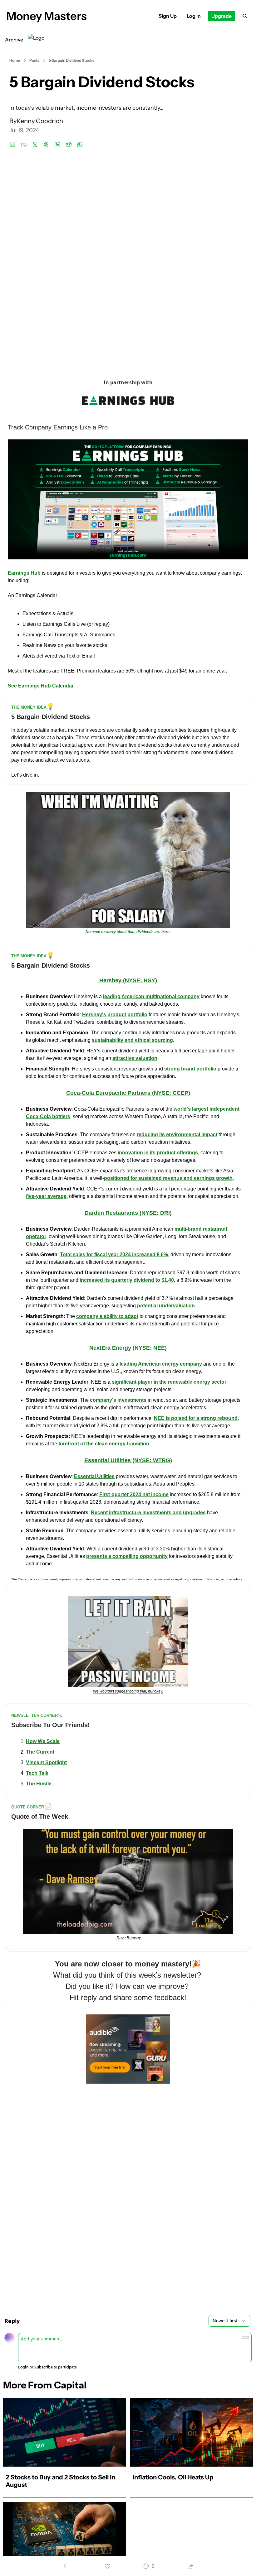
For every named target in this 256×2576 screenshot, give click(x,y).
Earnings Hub (24, 573)
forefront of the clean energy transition (104, 1444)
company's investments (118, 1400)
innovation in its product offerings (158, 1153)
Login (23, 2367)
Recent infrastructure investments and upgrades (148, 1513)
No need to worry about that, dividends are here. (128, 932)
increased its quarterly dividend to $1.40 (127, 1280)
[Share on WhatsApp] (80, 145)
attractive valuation (135, 1058)
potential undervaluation (166, 1306)
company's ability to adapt (107, 1316)
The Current (40, 1752)
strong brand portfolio (190, 1069)
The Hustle (39, 1784)
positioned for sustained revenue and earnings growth (168, 1178)
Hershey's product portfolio (115, 1015)
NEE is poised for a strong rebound (196, 1418)
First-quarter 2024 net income (134, 1494)
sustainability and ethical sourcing (132, 1040)
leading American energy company (160, 1364)
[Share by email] (12, 145)
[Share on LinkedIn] (57, 145)
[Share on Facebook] (24, 145)
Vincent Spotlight (46, 1762)
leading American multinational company (151, 996)
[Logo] (36, 40)
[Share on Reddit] (69, 145)
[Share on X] (35, 145)
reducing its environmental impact (177, 1135)
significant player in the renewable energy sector (169, 1382)
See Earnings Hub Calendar (41, 686)
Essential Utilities (94, 1476)
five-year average (46, 1196)
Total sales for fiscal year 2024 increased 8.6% (114, 1254)
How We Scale (43, 1741)
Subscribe (44, 2367)
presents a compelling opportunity (127, 1556)
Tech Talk (37, 1773)
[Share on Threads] (46, 145)
